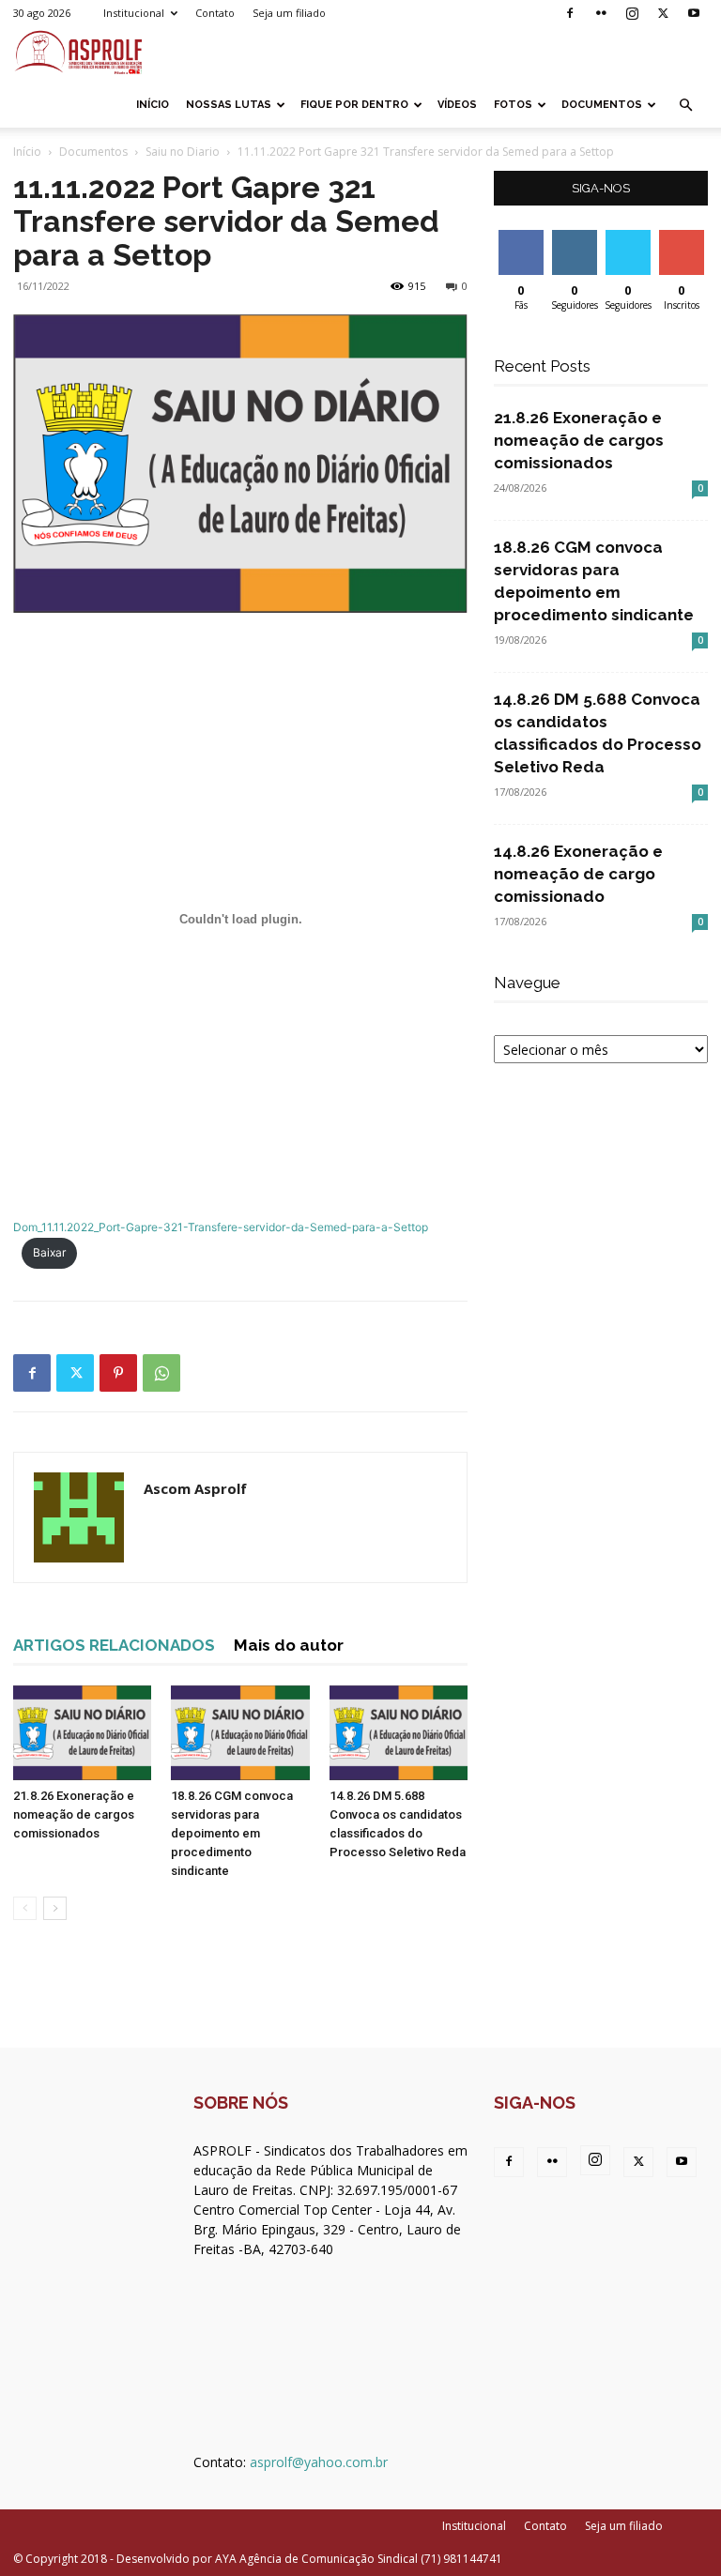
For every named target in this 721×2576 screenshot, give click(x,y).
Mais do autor (289, 1645)
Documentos (602, 105)
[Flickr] (601, 13)
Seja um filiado (289, 13)
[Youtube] (694, 13)
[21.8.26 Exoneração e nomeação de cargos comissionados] (82, 1733)
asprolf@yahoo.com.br (319, 2462)
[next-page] (55, 1908)
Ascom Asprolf (195, 1488)
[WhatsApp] (161, 1373)
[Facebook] (570, 13)
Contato (215, 13)
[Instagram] (632, 13)
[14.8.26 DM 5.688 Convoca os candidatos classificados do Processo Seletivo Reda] (399, 1733)
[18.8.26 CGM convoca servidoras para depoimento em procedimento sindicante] (240, 1733)
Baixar (49, 1252)
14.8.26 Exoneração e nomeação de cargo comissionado (578, 874)
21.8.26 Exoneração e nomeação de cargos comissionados (74, 1814)
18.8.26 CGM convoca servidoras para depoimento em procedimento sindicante (232, 1833)
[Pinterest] (118, 1373)
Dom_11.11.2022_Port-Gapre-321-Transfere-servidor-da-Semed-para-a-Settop (221, 1227)
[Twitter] (663, 13)
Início (153, 105)
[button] (685, 106)
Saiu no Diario (183, 152)
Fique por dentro (354, 105)
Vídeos (457, 105)
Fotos (513, 105)
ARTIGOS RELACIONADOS (114, 1645)
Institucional (134, 13)
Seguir (574, 237)
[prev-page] (25, 1908)
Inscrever (683, 237)
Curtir (521, 237)
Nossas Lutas (229, 105)
